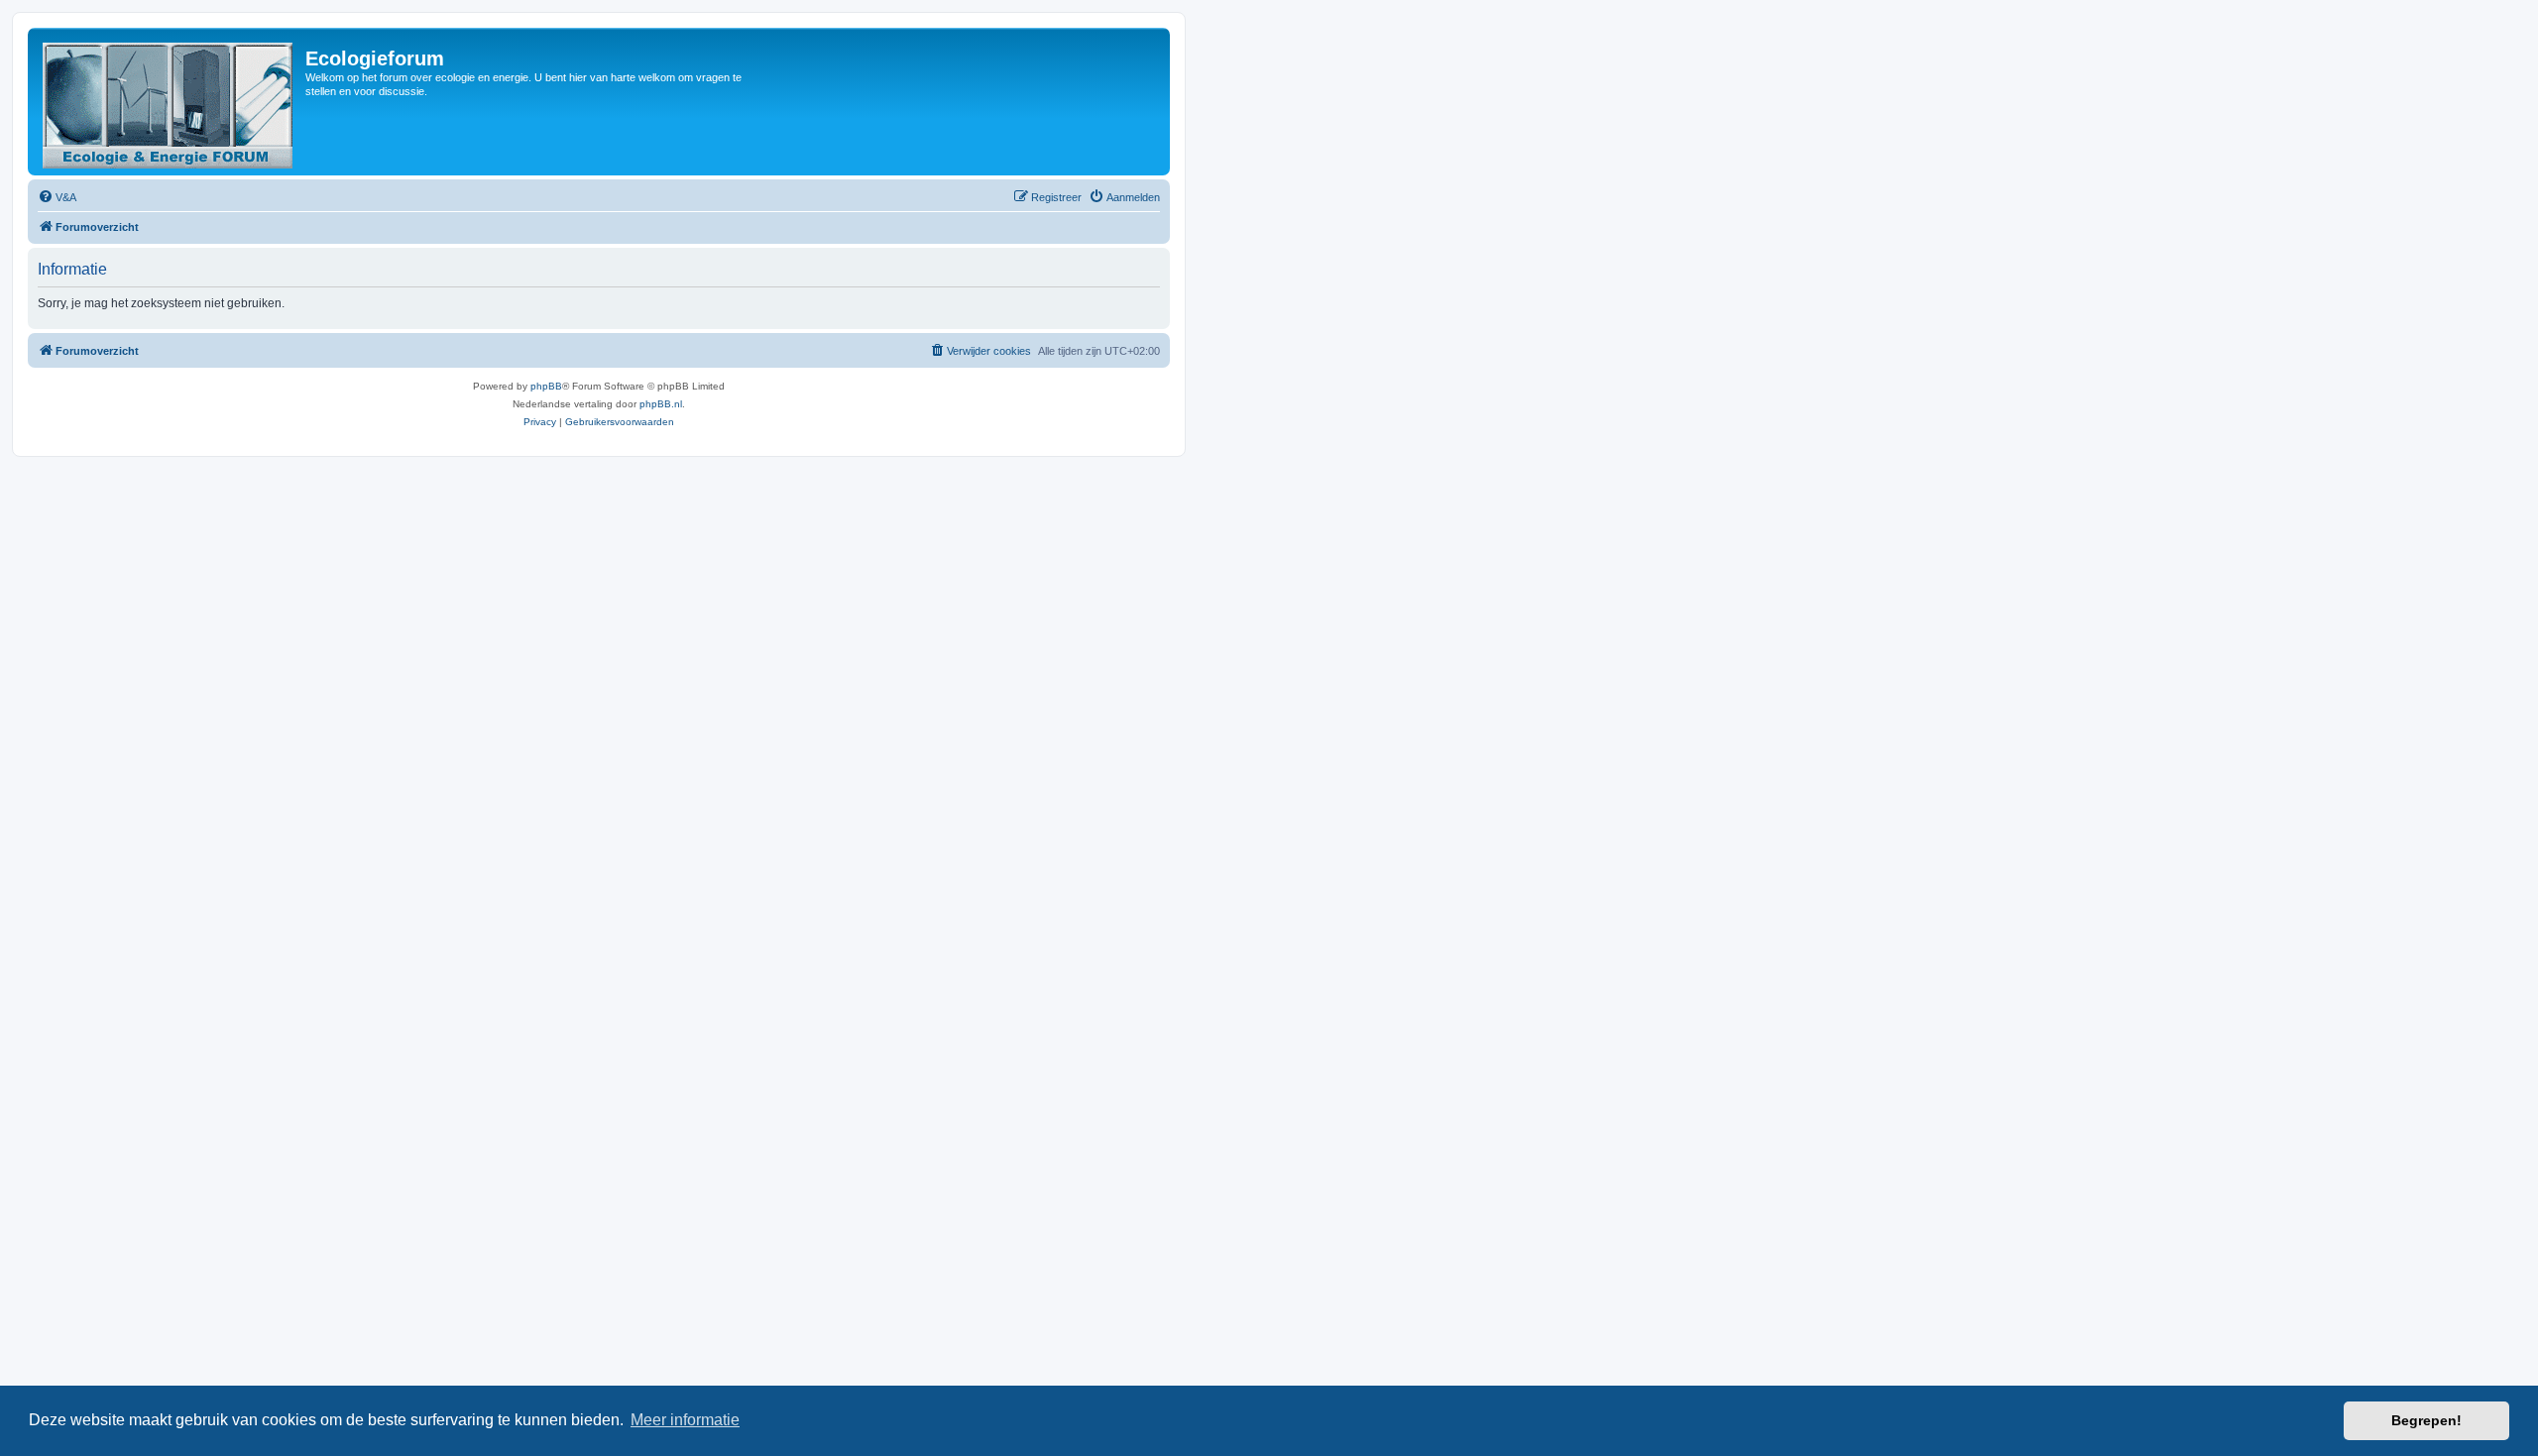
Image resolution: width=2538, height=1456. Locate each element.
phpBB (546, 386)
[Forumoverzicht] (169, 102)
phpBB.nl (661, 404)
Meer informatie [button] (685, 1420)
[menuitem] (57, 197)
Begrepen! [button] (2426, 1420)
